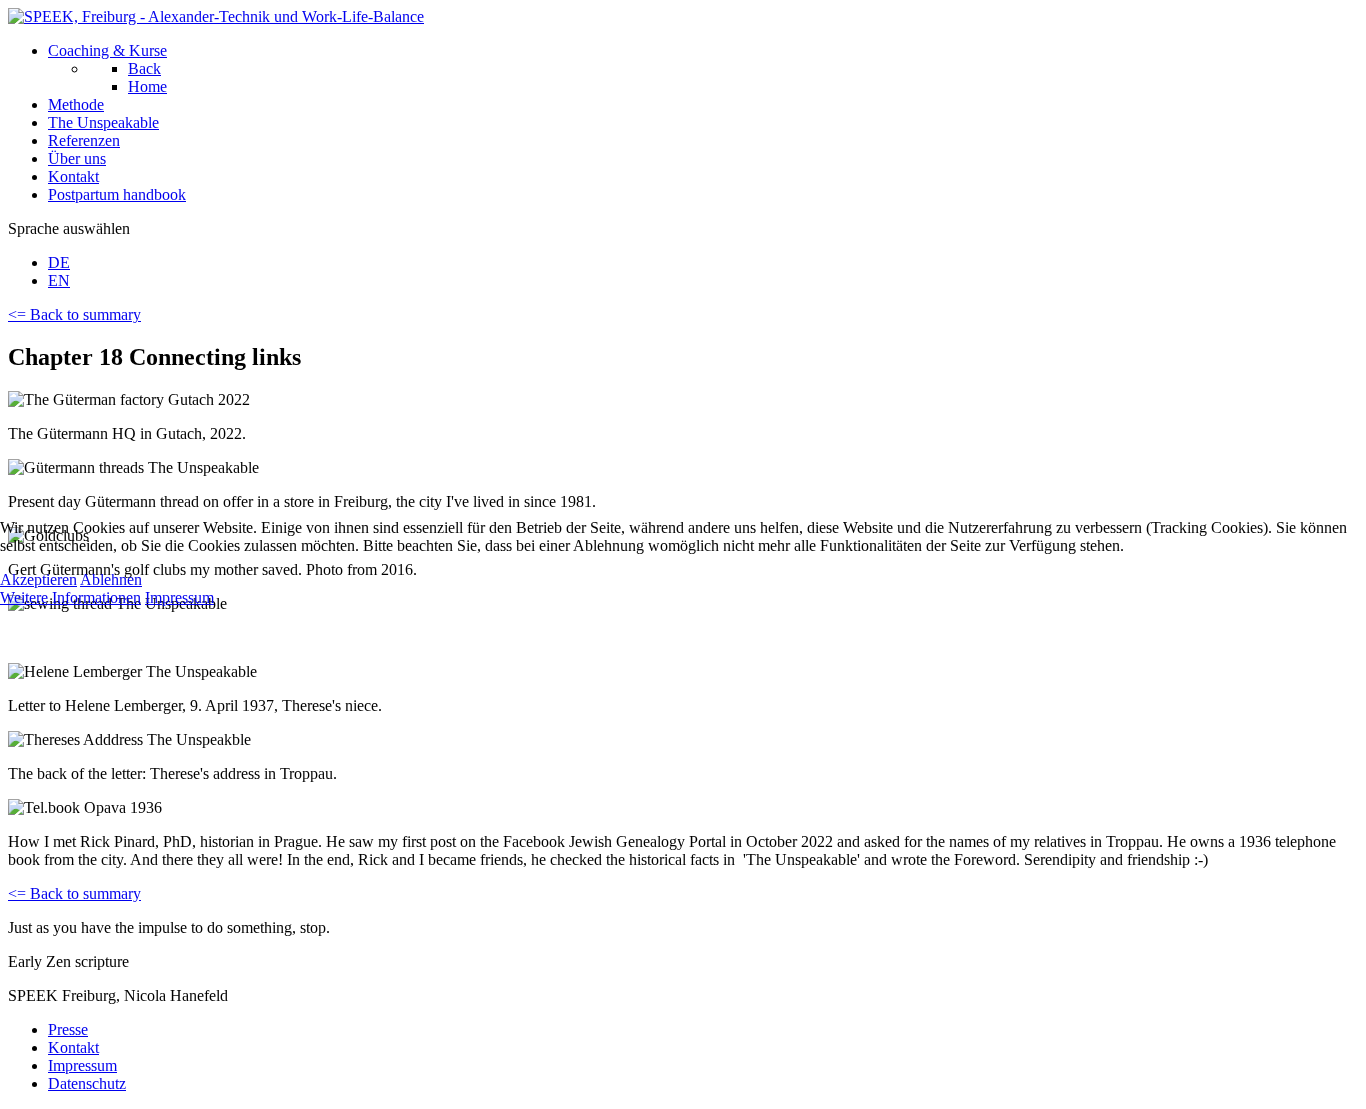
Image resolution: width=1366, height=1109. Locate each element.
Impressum (179, 597)
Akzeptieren (38, 579)
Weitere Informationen (70, 597)
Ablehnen (111, 579)
